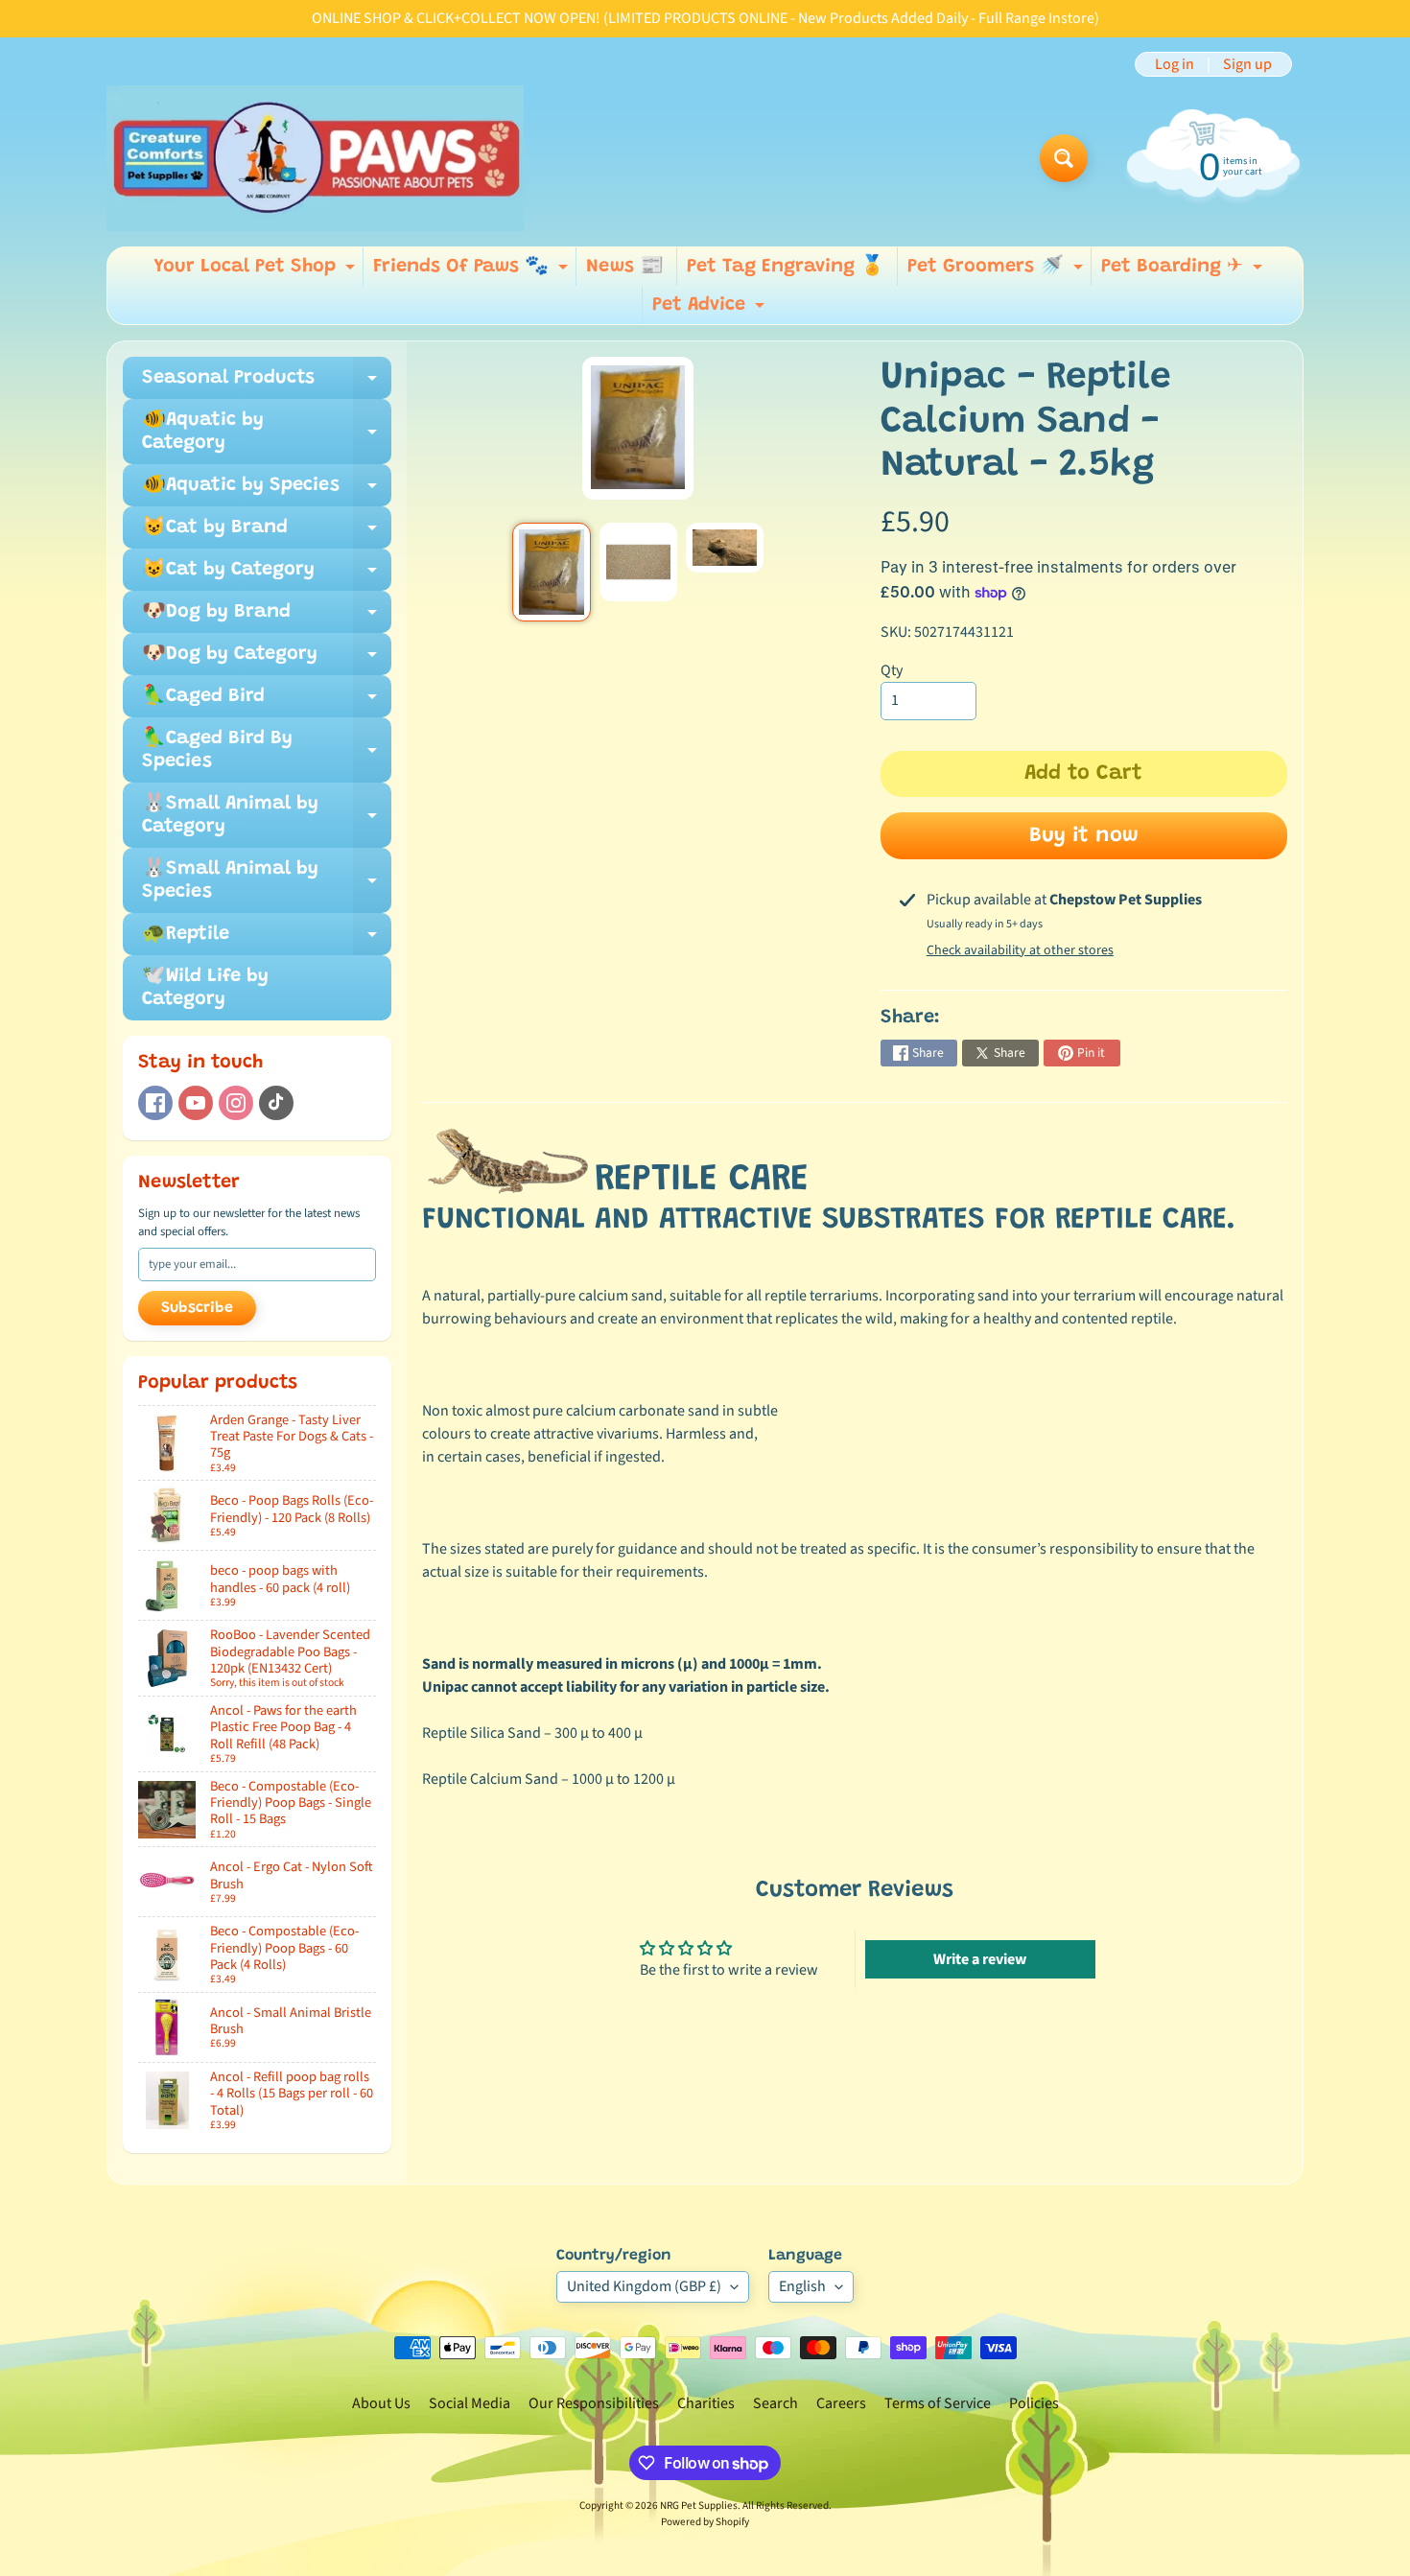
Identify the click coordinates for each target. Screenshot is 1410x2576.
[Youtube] (196, 1103)
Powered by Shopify (705, 2522)
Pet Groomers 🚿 (998, 271)
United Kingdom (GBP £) (644, 2286)
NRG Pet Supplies (699, 2506)
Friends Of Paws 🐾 (473, 271)
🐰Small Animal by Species (267, 881)
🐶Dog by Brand (267, 618)
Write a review (980, 1959)
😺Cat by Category (267, 575)
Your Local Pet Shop (257, 271)
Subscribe (197, 1308)
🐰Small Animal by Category (267, 816)
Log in (1175, 64)
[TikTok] (276, 1103)
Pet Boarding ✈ (1184, 271)
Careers (841, 2403)
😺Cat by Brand (267, 533)
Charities (706, 2403)
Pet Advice (711, 310)
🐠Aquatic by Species (267, 491)
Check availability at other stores (1020, 950)
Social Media (470, 2403)
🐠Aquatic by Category (267, 433)
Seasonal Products (267, 384)
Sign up (1247, 64)
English (802, 2286)
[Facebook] (155, 1103)
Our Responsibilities (594, 2403)
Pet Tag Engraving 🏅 (786, 267)
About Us (381, 2403)
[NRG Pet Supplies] (315, 158)
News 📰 (625, 267)
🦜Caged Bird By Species (267, 751)
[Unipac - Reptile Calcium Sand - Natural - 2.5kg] (551, 572)
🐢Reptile (267, 940)
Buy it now (1084, 836)
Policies (1034, 2403)
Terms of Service (938, 2403)
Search (775, 2403)
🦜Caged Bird (267, 702)
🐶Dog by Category (267, 660)
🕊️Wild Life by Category (205, 988)
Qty (892, 670)
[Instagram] (236, 1103)
